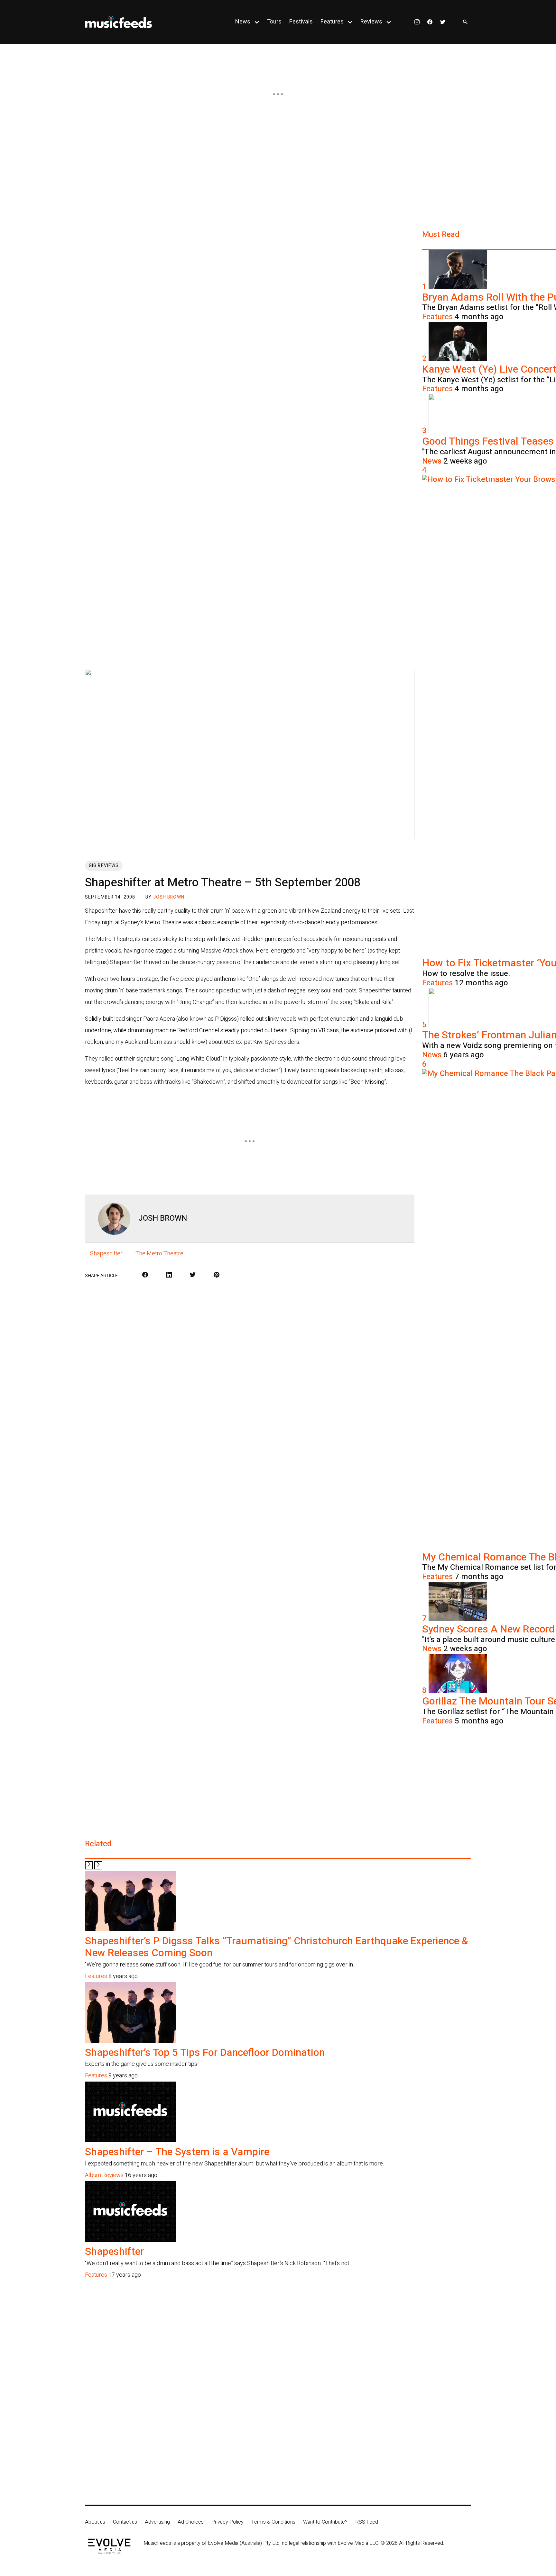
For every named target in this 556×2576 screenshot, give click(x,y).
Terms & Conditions (273, 2522)
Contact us (125, 2522)
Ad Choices (191, 2522)
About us (95, 2522)
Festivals (301, 22)
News (243, 22)
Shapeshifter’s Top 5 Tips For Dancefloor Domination (205, 2052)
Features (332, 22)
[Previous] (89, 1865)
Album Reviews (104, 2175)
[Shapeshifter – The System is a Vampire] (130, 2140)
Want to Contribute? (325, 2522)
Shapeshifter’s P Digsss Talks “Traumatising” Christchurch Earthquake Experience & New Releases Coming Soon (277, 1947)
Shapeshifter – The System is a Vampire (177, 2152)
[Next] (98, 1865)
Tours (274, 22)
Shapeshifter (106, 1254)
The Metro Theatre (159, 1254)
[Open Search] (465, 22)
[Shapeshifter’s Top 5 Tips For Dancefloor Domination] (130, 2041)
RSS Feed (367, 2522)
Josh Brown (169, 897)
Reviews (371, 22)
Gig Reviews (104, 866)
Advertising (157, 2522)
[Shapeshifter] (130, 2240)
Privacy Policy (227, 2522)
